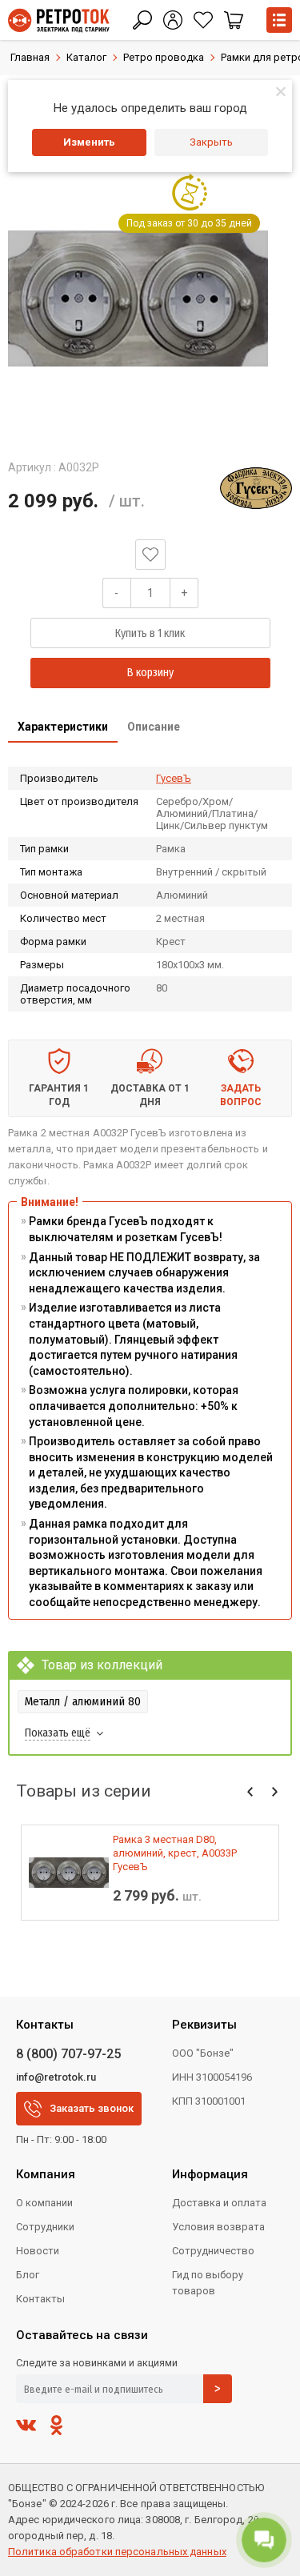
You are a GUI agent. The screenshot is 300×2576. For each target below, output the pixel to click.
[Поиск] (142, 20)
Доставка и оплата (219, 2203)
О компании (44, 2203)
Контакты (40, 2299)
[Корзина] (234, 20)
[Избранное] (203, 20)
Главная (30, 57)
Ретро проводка (164, 57)
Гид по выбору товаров (208, 2283)
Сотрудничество (213, 2251)
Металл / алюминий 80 (83, 1701)
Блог (28, 2275)
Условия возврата (218, 2227)
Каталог (86, 57)
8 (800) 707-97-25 (68, 2054)
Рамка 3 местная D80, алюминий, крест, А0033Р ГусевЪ (175, 1853)
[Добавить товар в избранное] (150, 555)
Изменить (89, 142)
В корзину (150, 673)
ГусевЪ (174, 778)
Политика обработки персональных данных (117, 2552)
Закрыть (211, 142)
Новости (38, 2251)
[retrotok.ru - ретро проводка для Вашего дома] (59, 20)
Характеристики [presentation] (63, 727)
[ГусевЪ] (256, 488)
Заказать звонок (92, 2108)
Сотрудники (45, 2227)
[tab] (63, 728)
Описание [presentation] (154, 727)
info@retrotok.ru (56, 2077)
